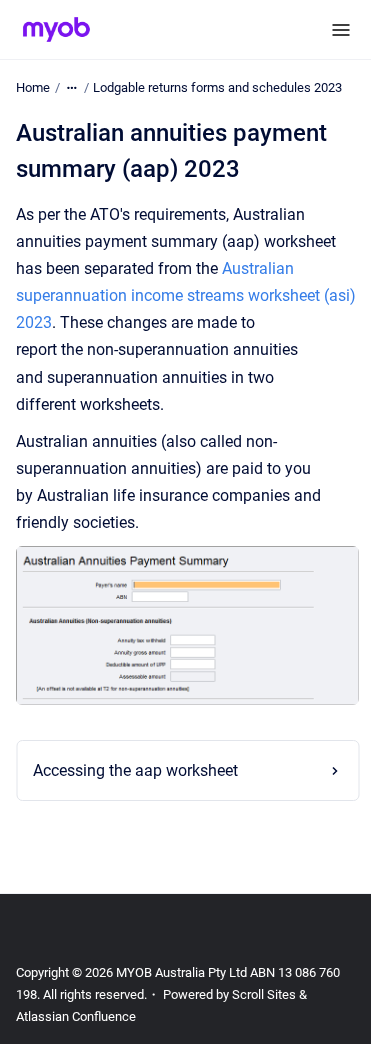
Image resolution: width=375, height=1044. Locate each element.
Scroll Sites (264, 994)
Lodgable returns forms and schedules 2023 (217, 87)
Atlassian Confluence (76, 1016)
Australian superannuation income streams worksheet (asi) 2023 (186, 295)
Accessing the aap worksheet (135, 763)
